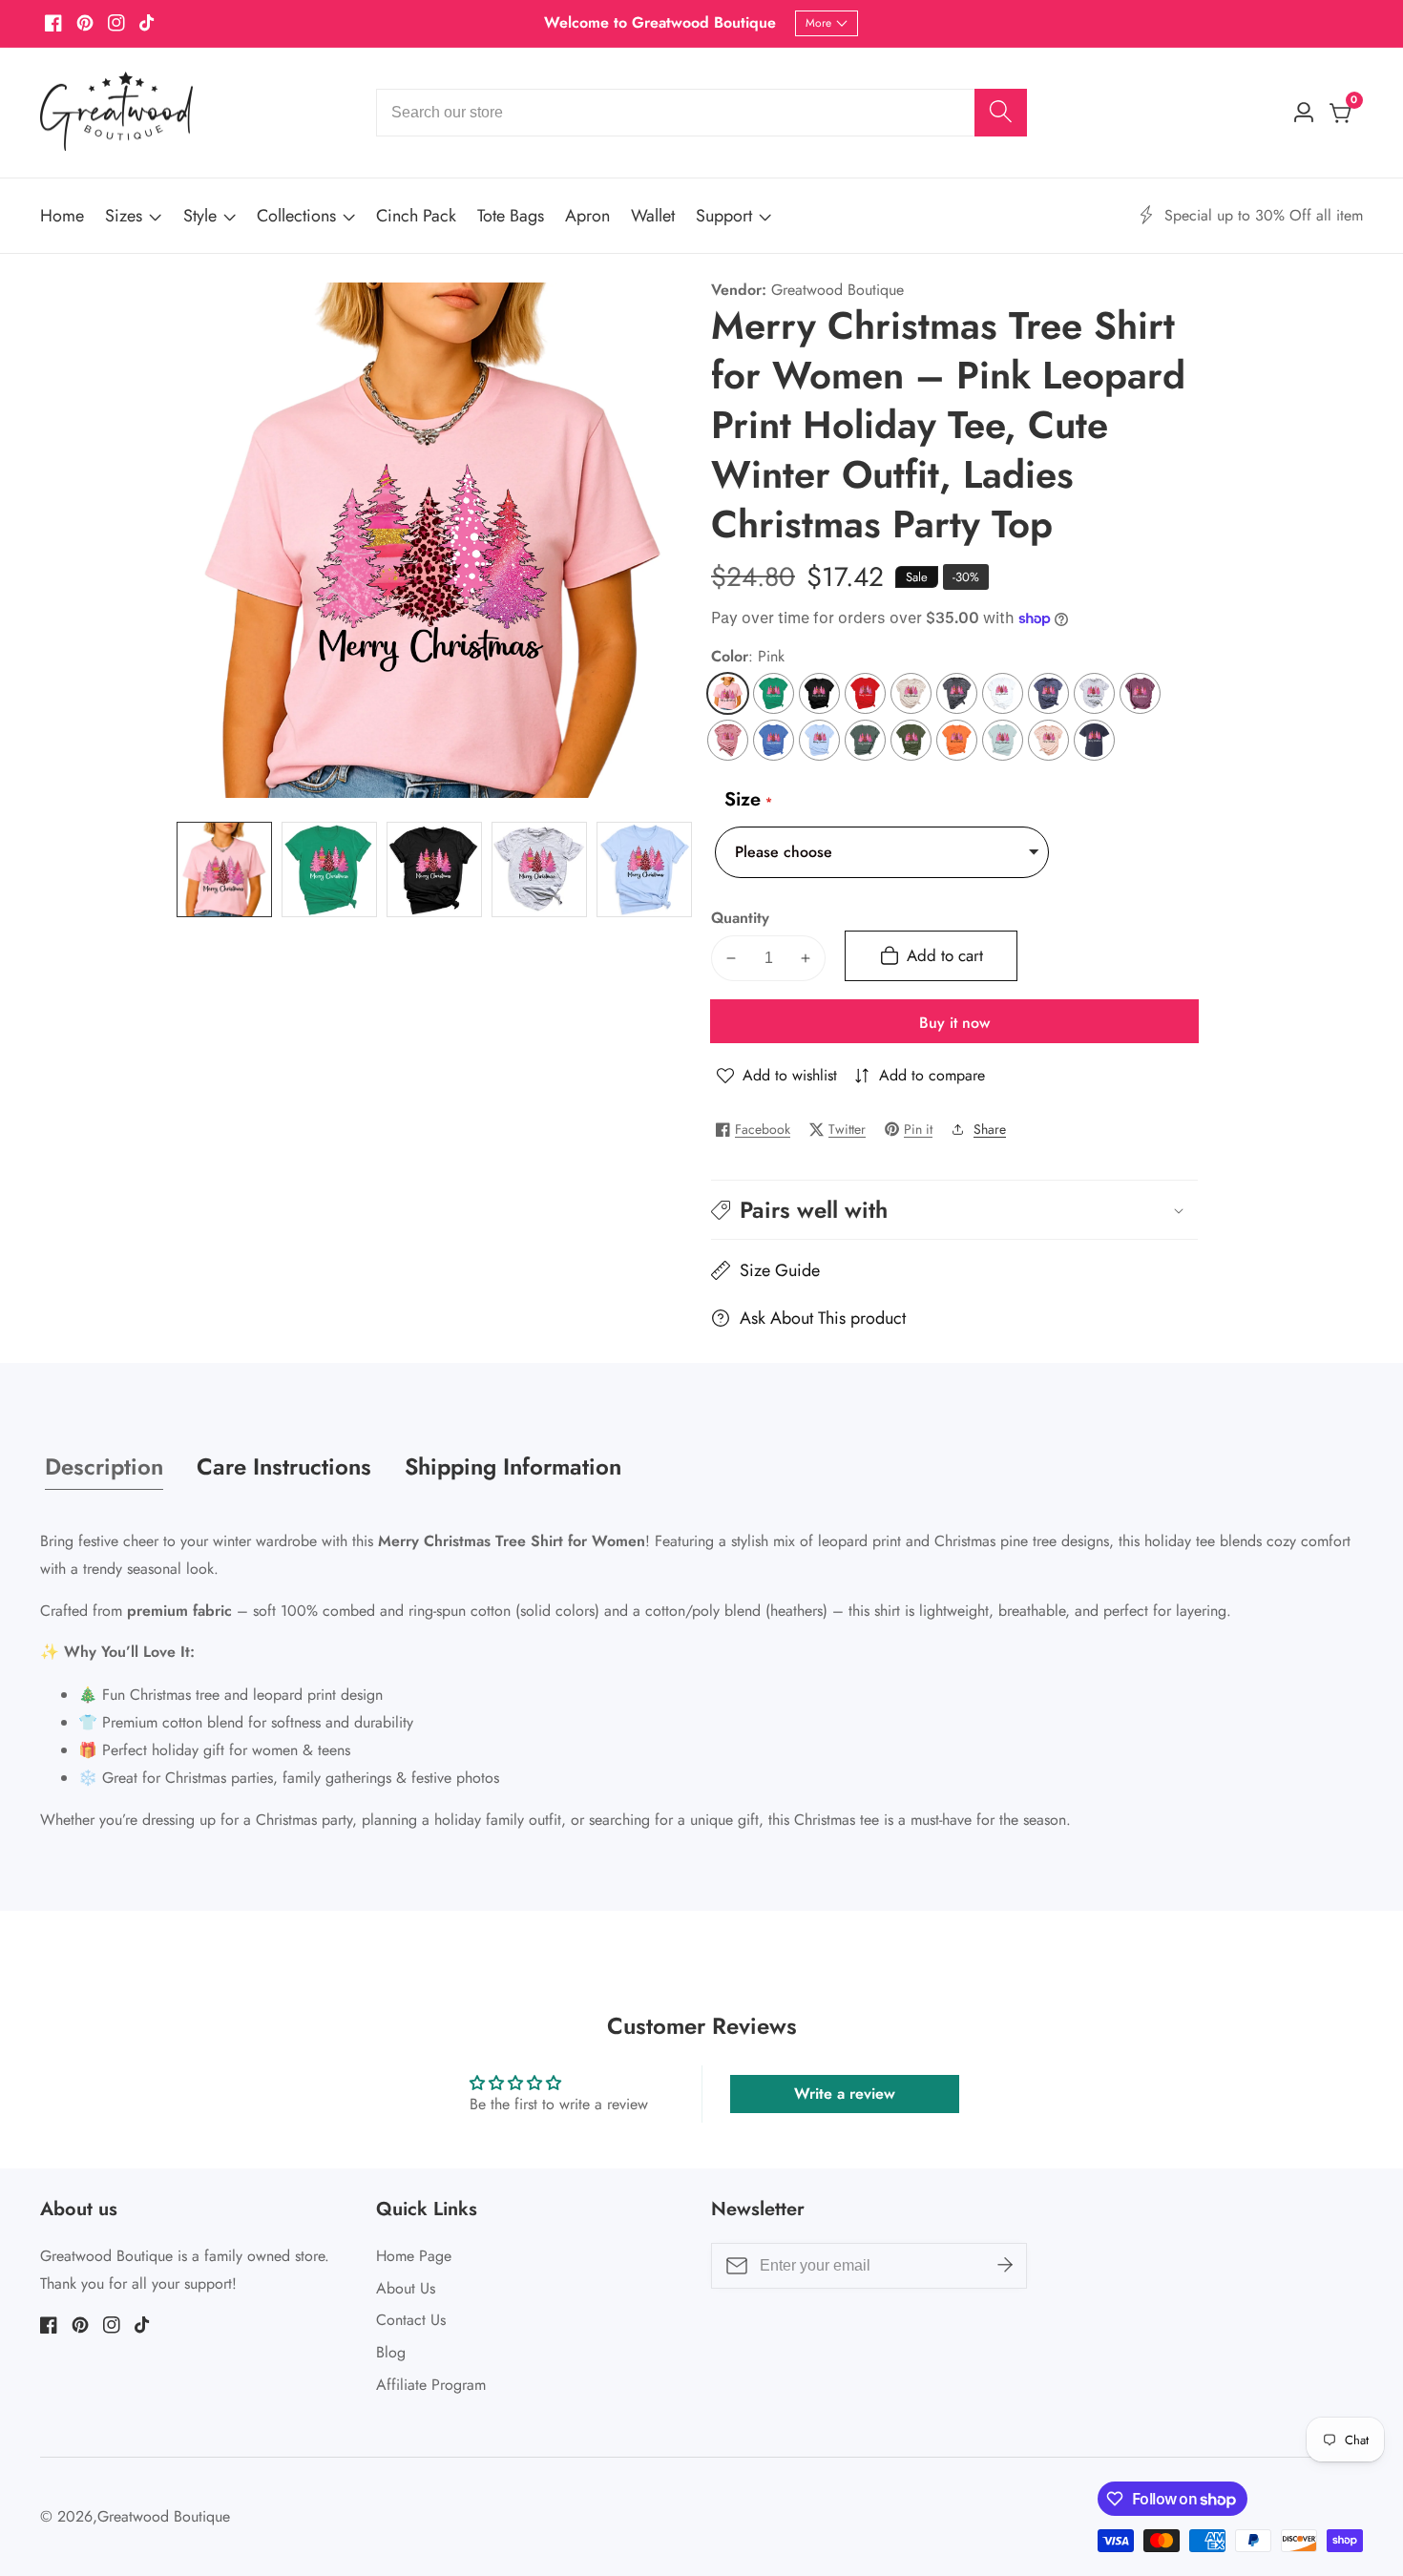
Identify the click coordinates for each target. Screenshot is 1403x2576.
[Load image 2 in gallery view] (329, 869)
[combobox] (702, 113)
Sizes (124, 216)
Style (200, 216)
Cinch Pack (416, 216)
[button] (954, 1210)
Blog (391, 2352)
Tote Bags (511, 216)
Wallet (653, 216)
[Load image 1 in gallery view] (224, 869)
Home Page (414, 2256)
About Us (406, 2288)
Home (62, 216)
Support (724, 216)
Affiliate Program (431, 2385)
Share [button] (990, 1129)
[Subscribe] (1005, 2266)
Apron (587, 216)
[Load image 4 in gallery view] (539, 869)
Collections (296, 216)
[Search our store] (1001, 113)
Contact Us (411, 2320)
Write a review (845, 2094)
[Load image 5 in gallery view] (644, 869)
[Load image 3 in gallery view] (434, 869)
